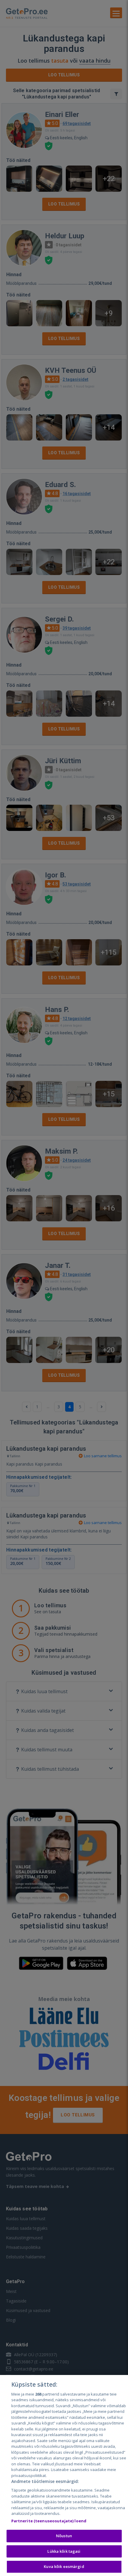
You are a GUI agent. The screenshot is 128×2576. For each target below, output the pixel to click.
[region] (64, 2475)
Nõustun (64, 2536)
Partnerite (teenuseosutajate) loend (49, 2521)
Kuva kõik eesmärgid (64, 2566)
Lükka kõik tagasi (64, 2551)
